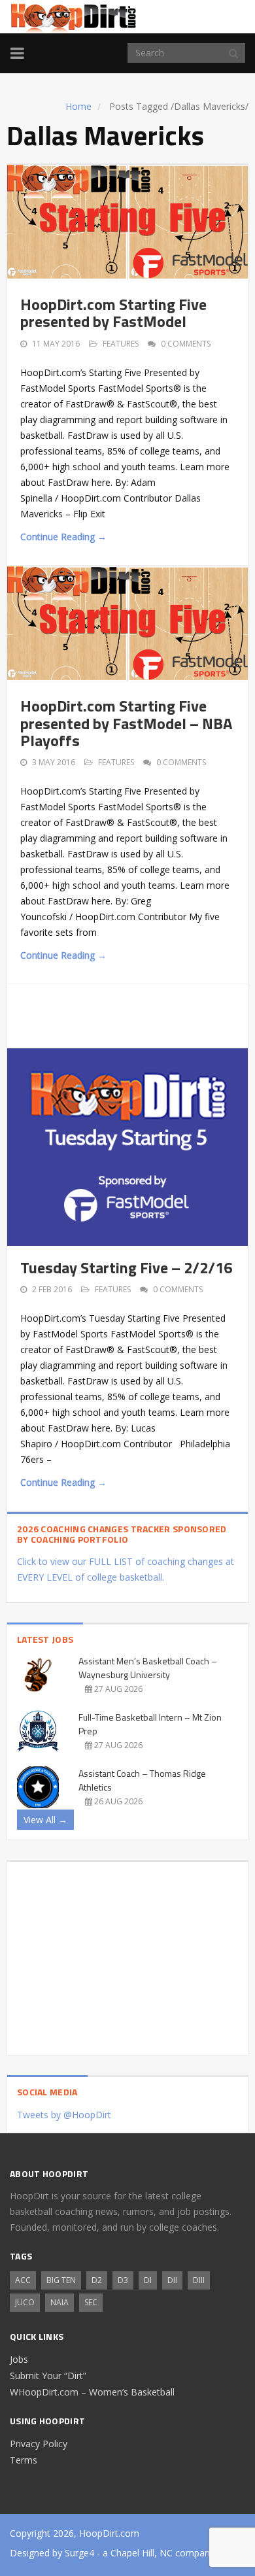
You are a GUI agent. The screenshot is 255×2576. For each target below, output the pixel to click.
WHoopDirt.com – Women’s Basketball (92, 2392)
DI (148, 2280)
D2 (97, 2280)
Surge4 (79, 2553)
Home (78, 106)
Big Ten (61, 2280)
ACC (23, 2280)
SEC (91, 2302)
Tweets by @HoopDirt (64, 2115)
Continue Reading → (63, 537)
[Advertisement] (138, 1014)
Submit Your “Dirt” (48, 2376)
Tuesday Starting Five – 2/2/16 (126, 1267)
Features (121, 344)
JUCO (25, 2302)
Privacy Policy (39, 2444)
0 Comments (186, 344)
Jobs (19, 2359)
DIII (199, 2280)
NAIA (59, 2302)
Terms (24, 2460)
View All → (45, 1820)
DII (172, 2280)
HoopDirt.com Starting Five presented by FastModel (113, 313)
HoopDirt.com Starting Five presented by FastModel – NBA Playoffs (126, 723)
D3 (123, 2280)
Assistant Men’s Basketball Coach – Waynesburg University (148, 1668)
